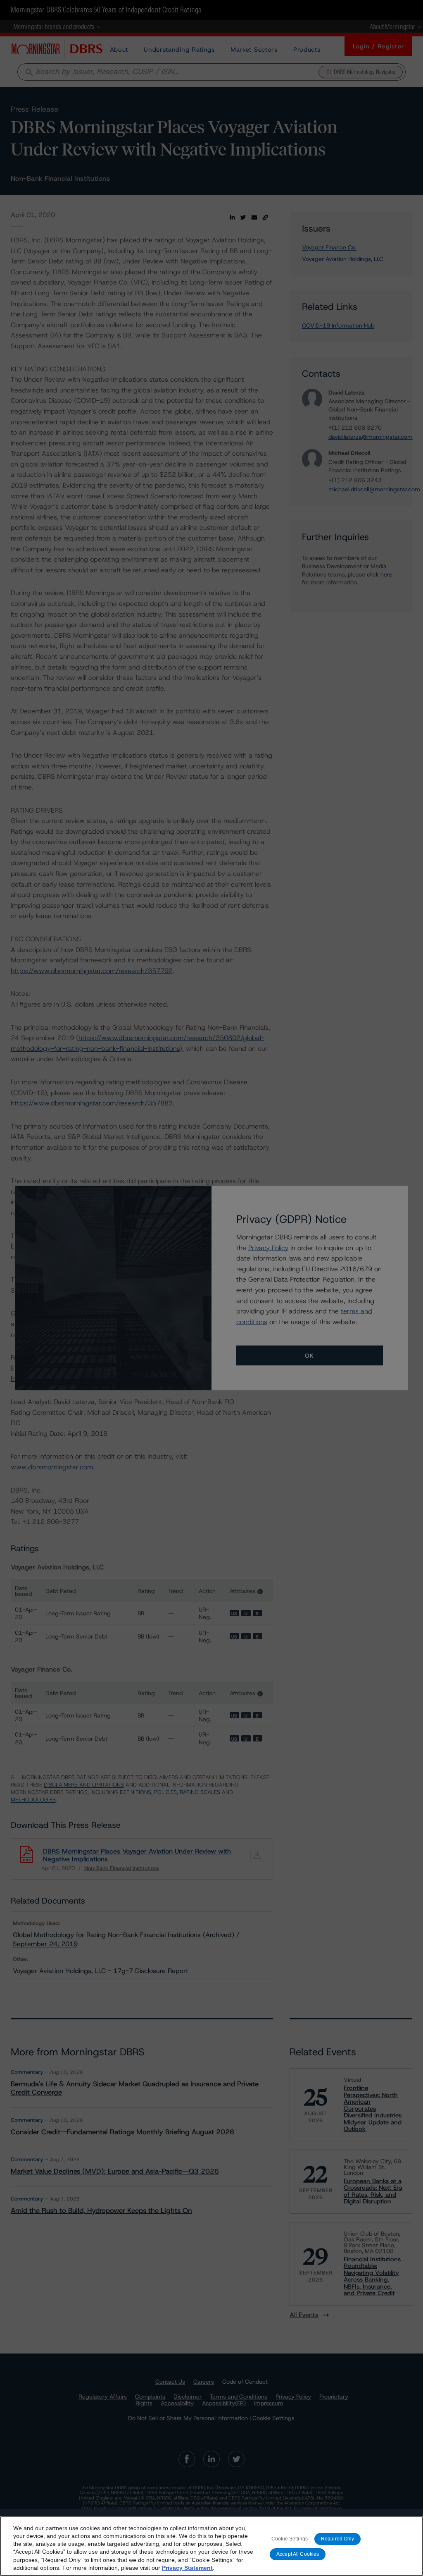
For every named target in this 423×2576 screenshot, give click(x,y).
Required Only (338, 2539)
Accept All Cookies (298, 2554)
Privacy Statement (187, 2568)
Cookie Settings (290, 2539)
